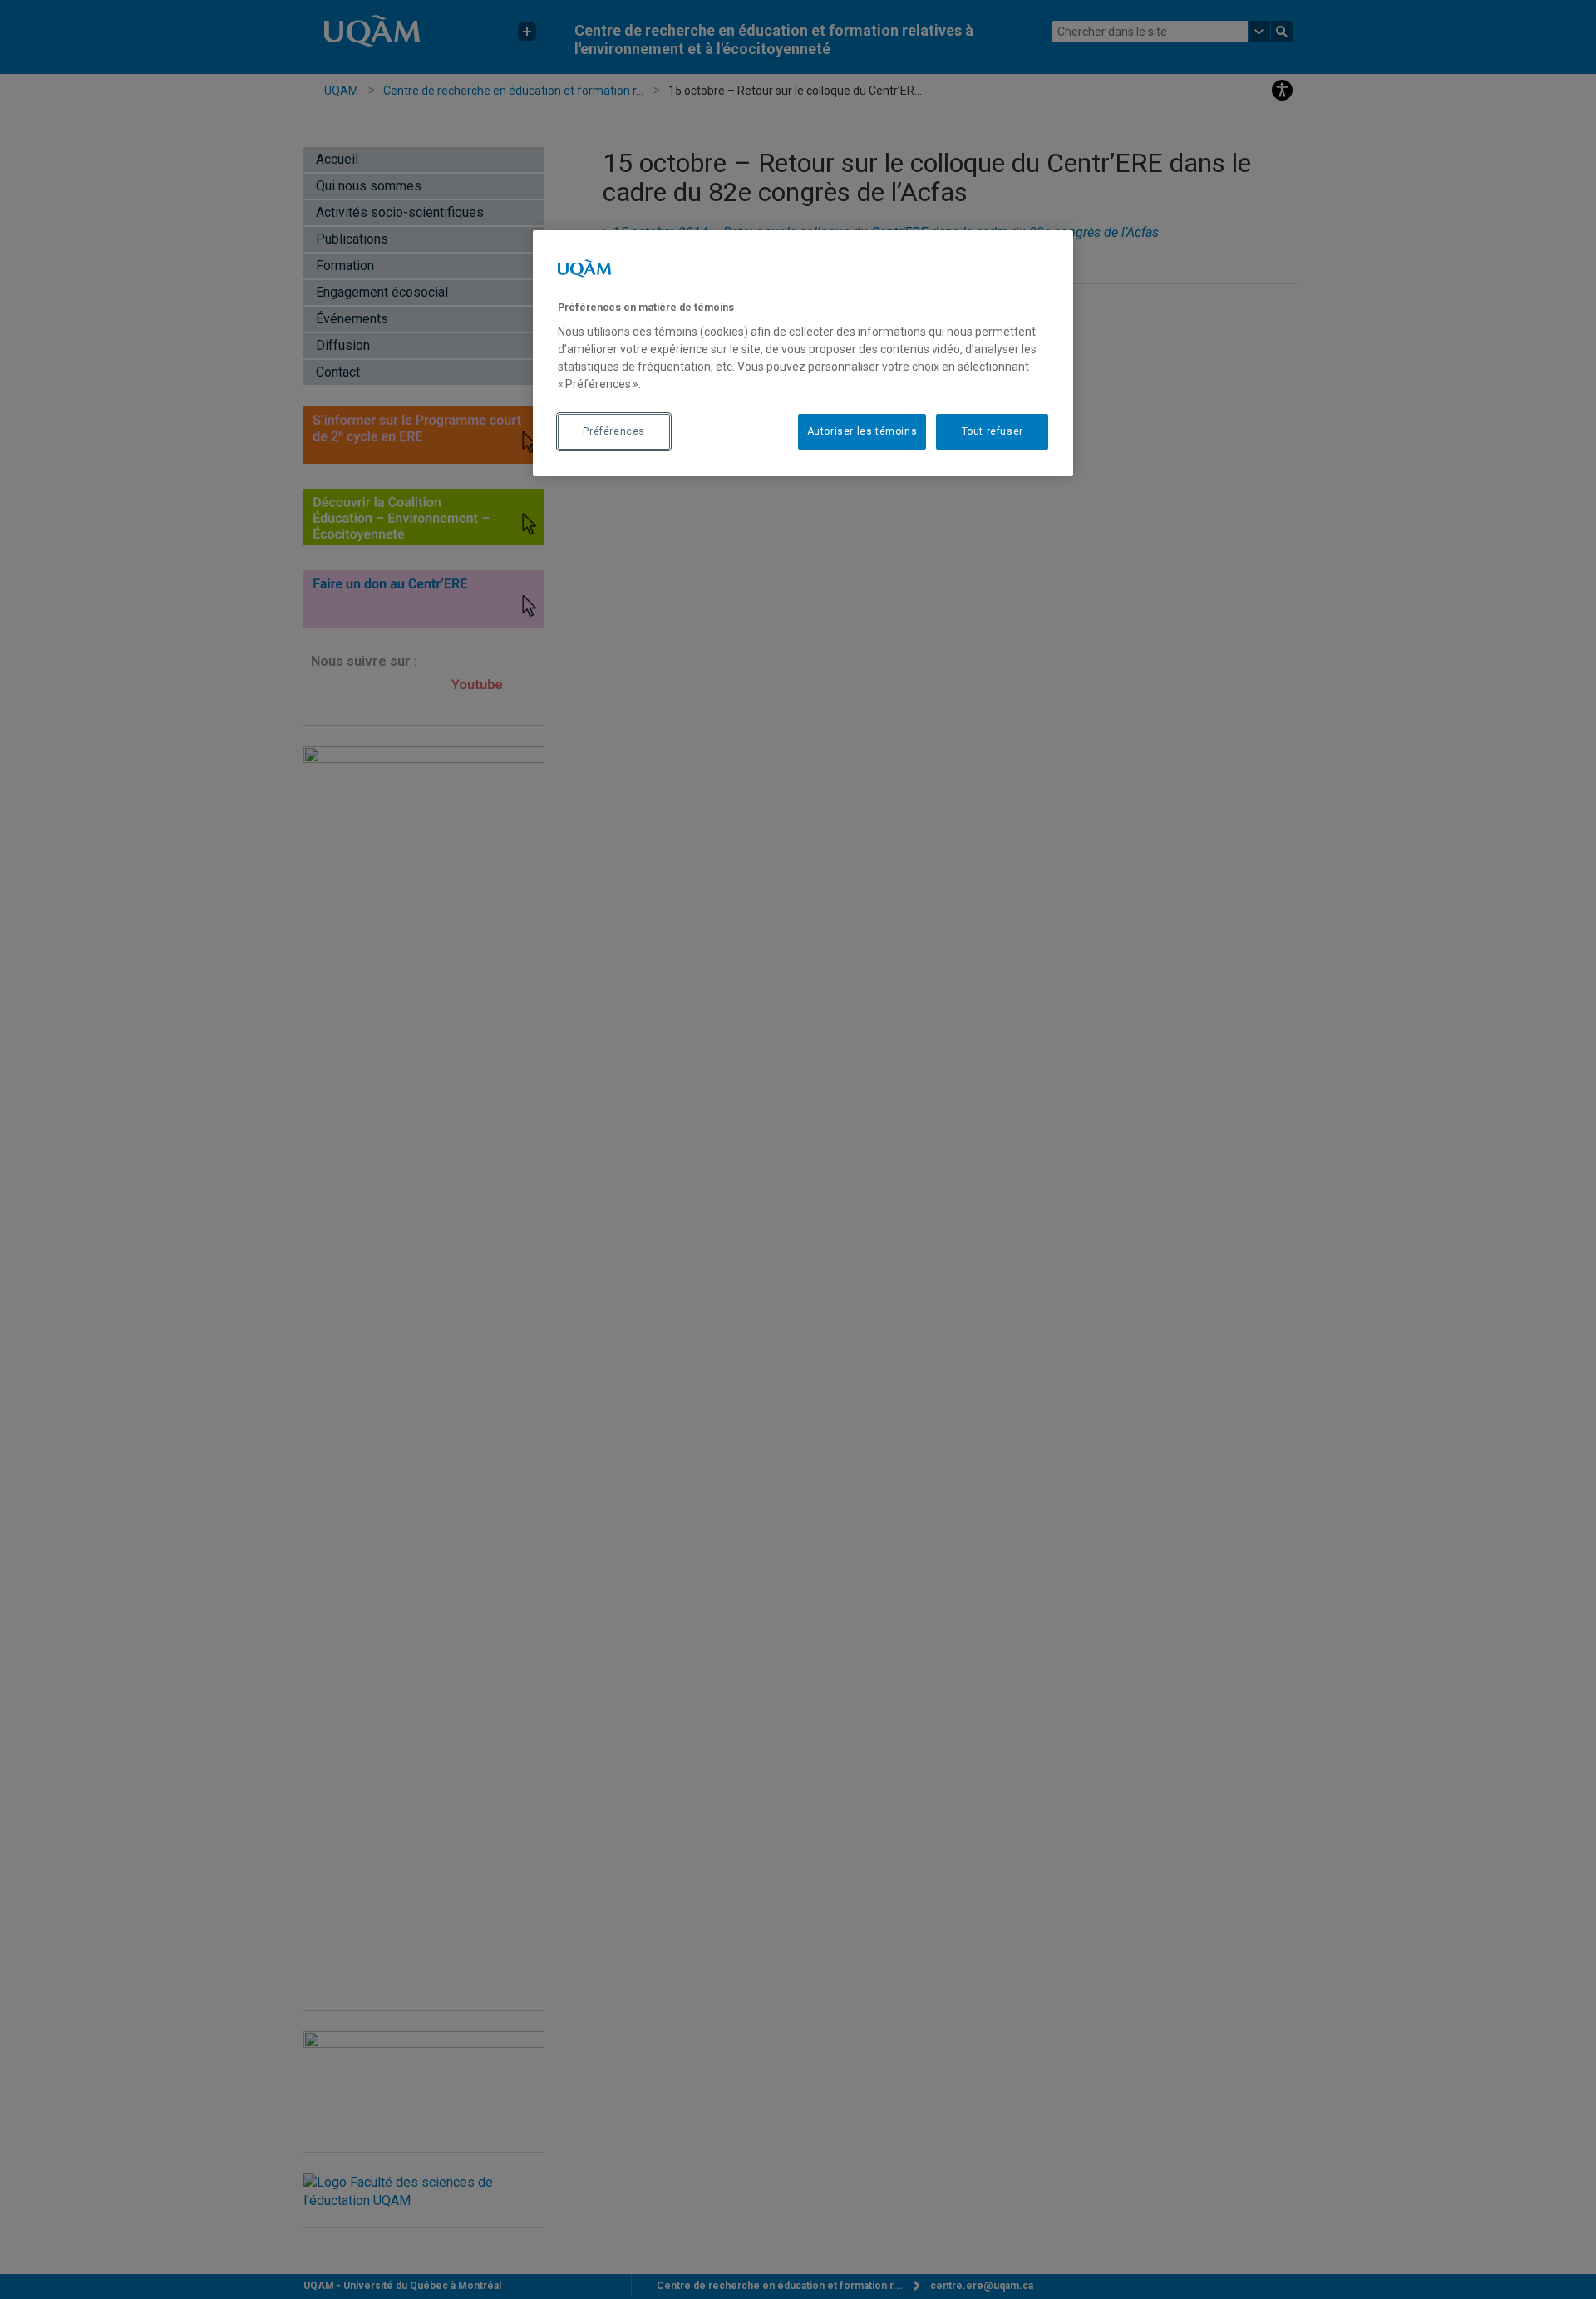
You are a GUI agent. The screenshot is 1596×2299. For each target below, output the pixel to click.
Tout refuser (993, 431)
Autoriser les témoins (862, 431)
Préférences (614, 431)
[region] (803, 353)
